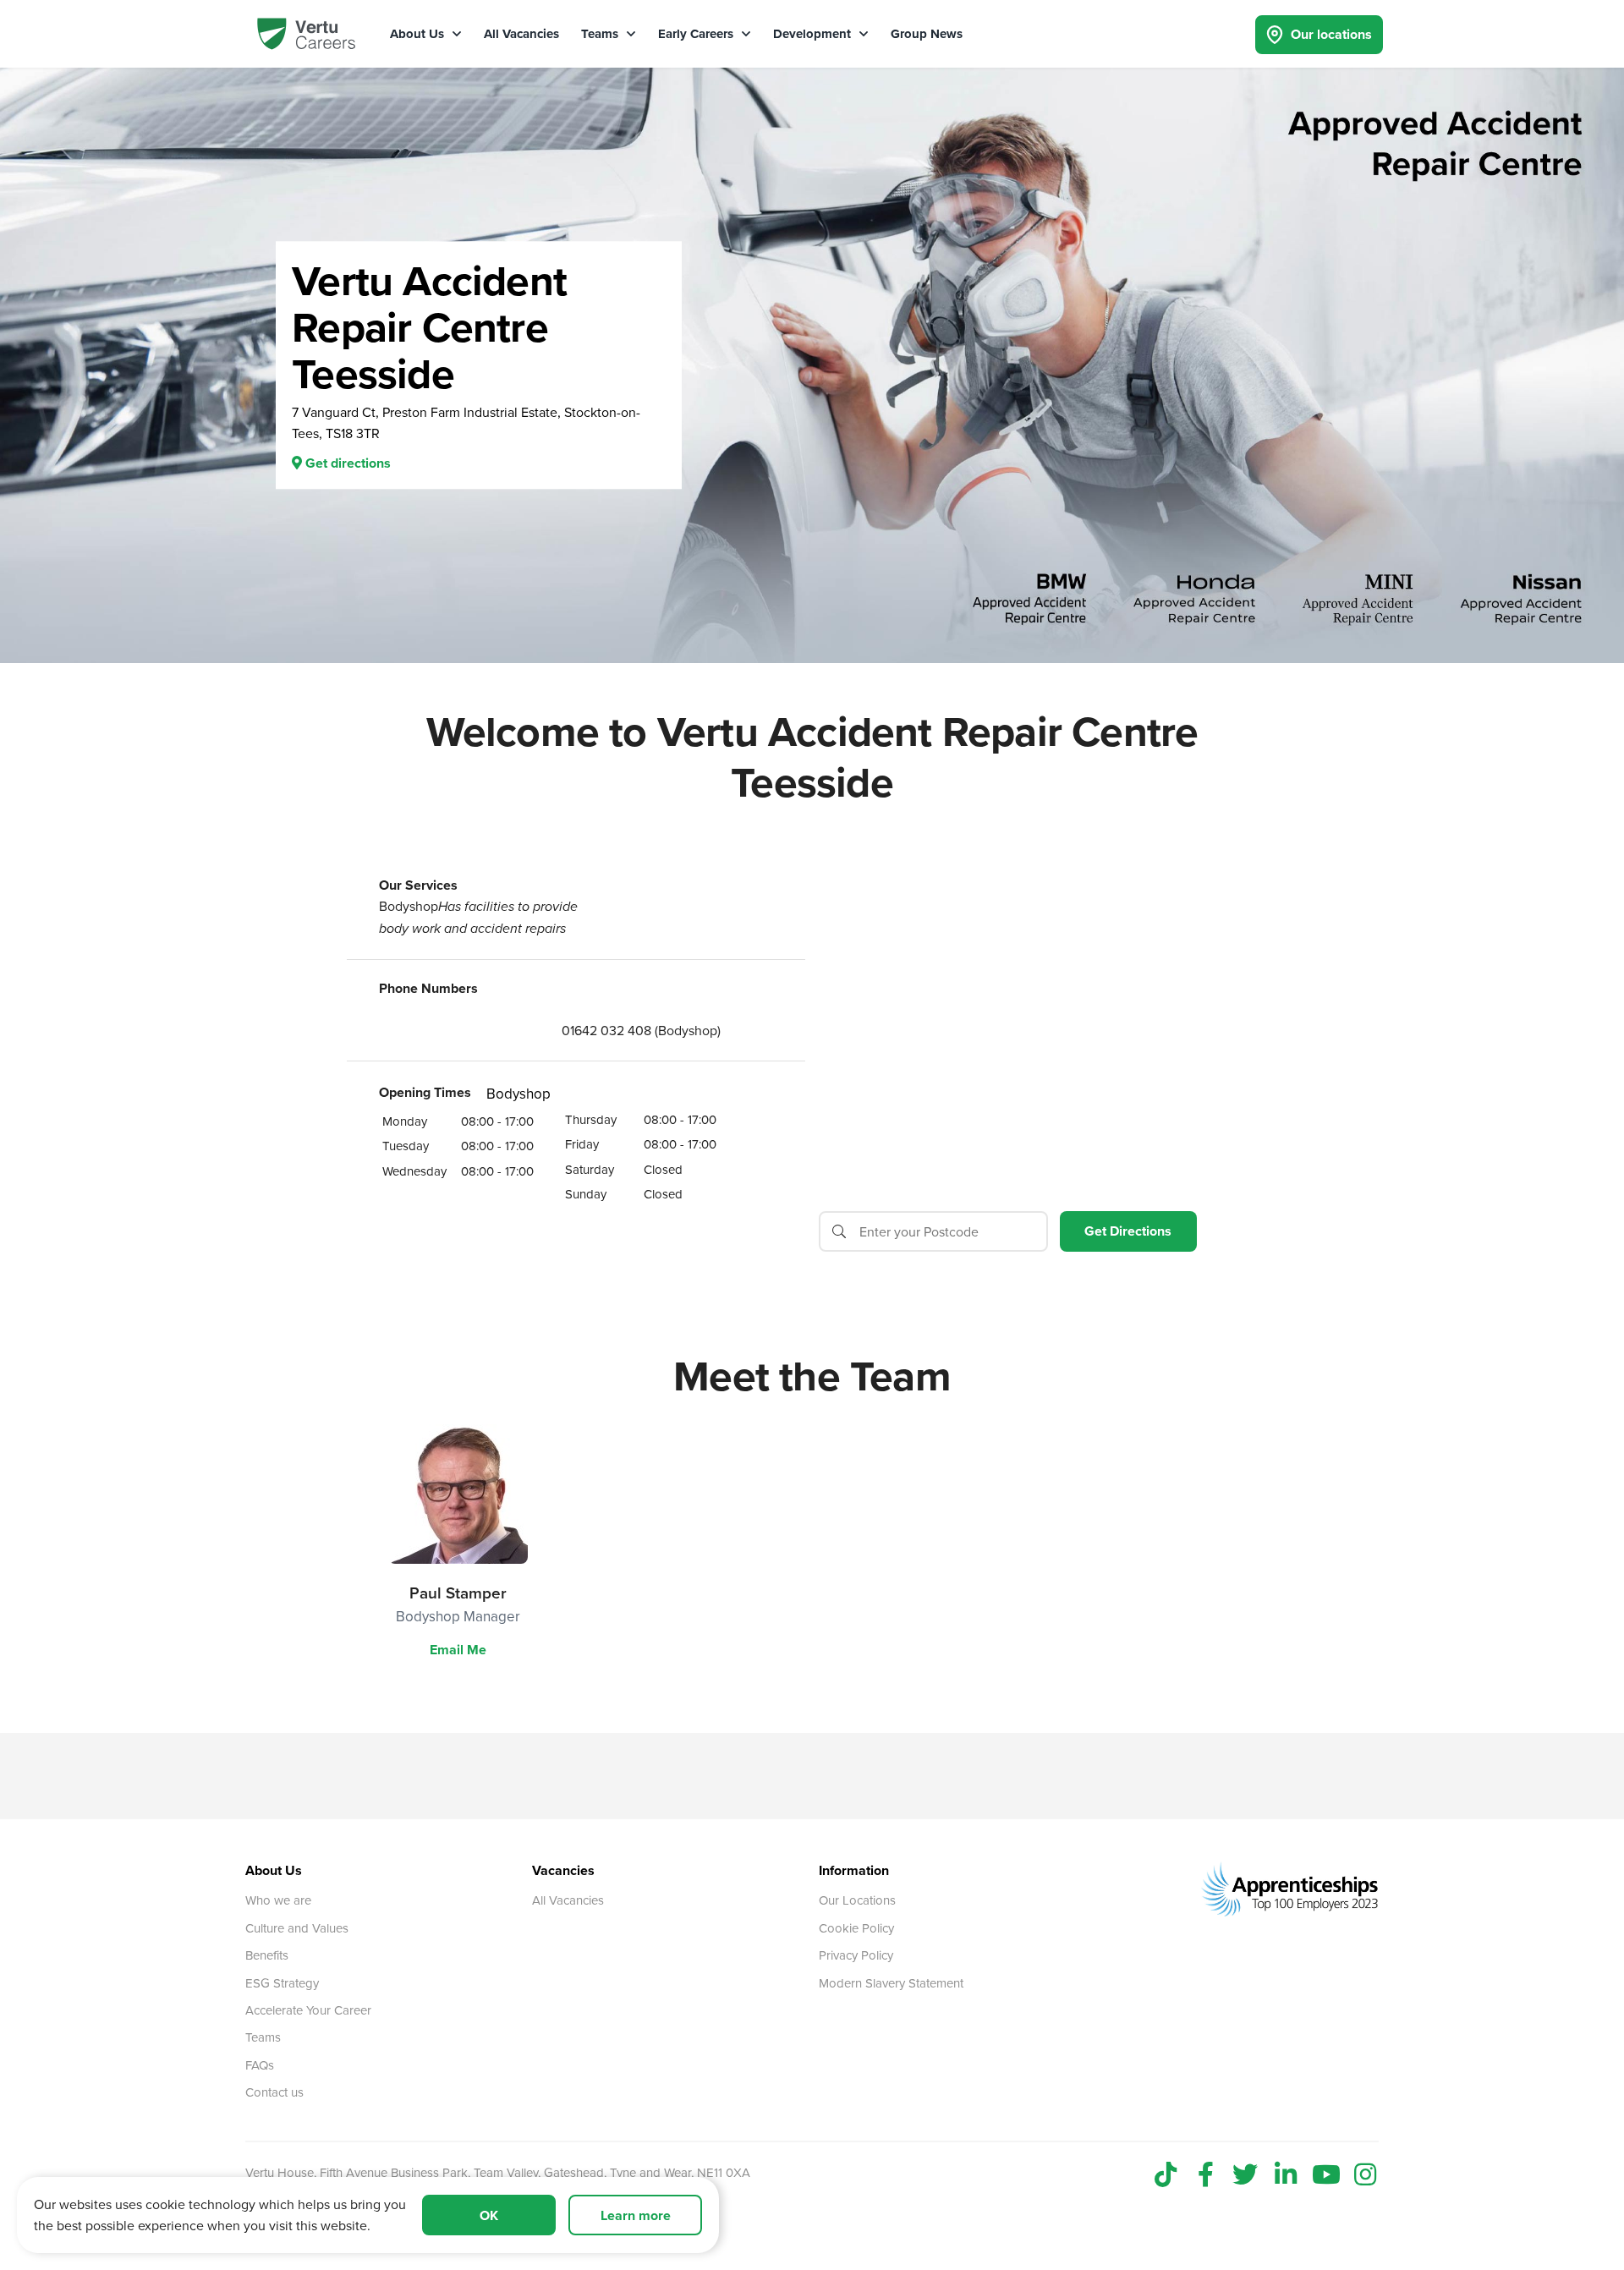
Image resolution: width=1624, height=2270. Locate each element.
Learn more (636, 2215)
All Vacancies (521, 34)
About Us (419, 34)
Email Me (458, 1650)
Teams (601, 34)
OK (489, 2215)
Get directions (346, 464)
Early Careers (697, 34)
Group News (927, 34)
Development (814, 34)
